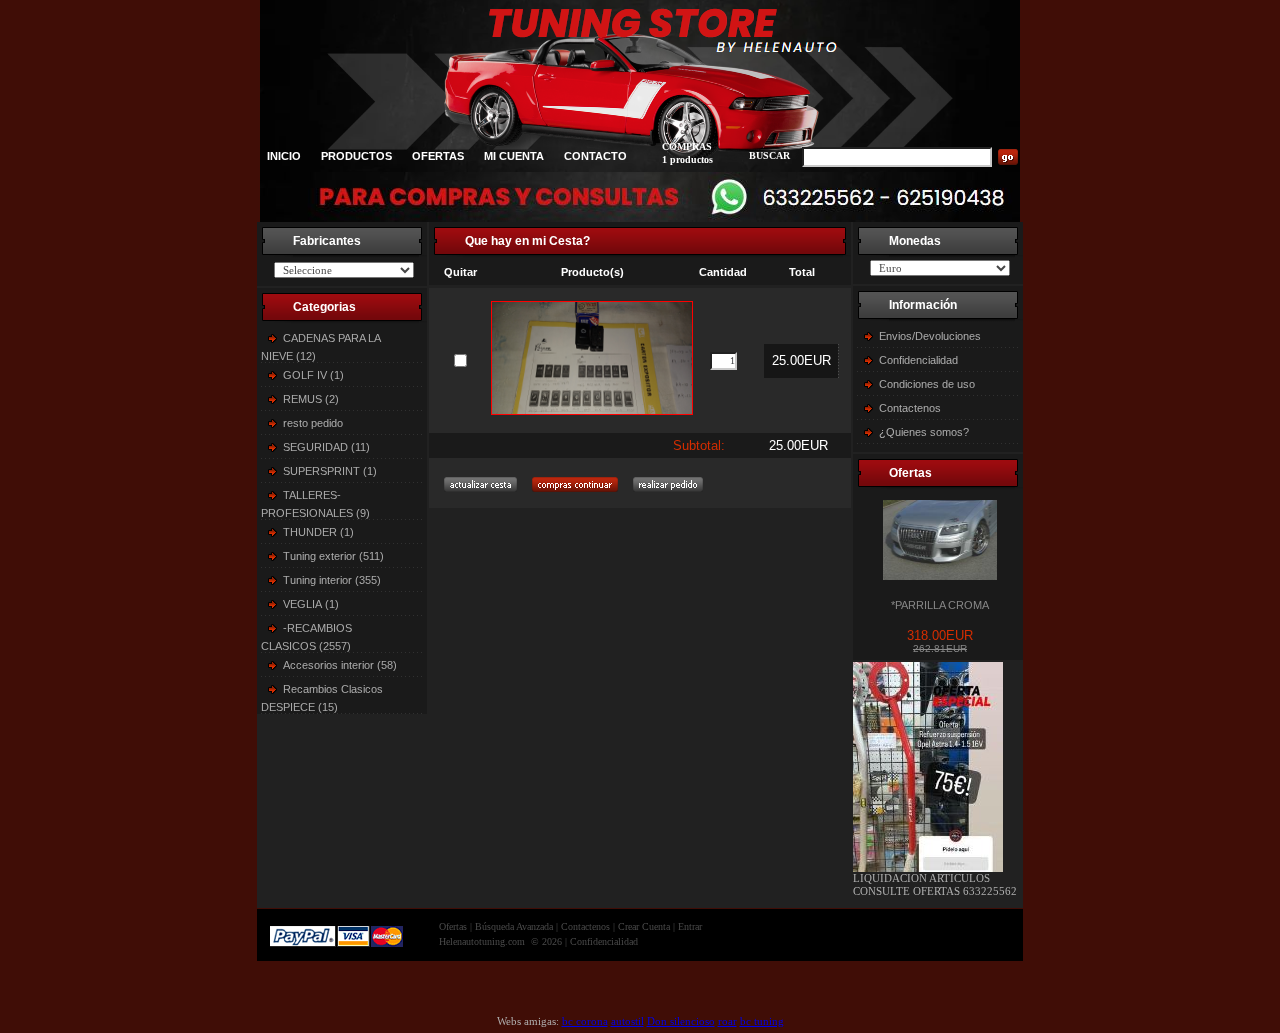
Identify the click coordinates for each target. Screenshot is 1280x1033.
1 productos (687, 159)
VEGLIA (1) (311, 604)
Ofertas (453, 926)
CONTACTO (595, 156)
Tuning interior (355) (332, 580)
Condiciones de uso (927, 384)
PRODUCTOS (356, 156)
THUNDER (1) (318, 532)
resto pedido (313, 423)
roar (727, 1021)
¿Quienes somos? (924, 432)
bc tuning (762, 1021)
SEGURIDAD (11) (326, 447)
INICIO (284, 156)
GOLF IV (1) (313, 375)
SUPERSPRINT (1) (330, 471)
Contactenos (910, 408)
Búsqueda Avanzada (514, 926)
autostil (627, 1021)
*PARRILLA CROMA (940, 605)
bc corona (585, 1021)
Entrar (690, 926)
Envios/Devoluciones (930, 336)
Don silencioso (681, 1021)
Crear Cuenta (644, 926)
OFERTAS (438, 156)
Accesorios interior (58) (340, 665)
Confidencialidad (918, 360)
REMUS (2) (311, 399)
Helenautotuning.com (482, 941)
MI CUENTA (514, 156)
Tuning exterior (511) (333, 556)
